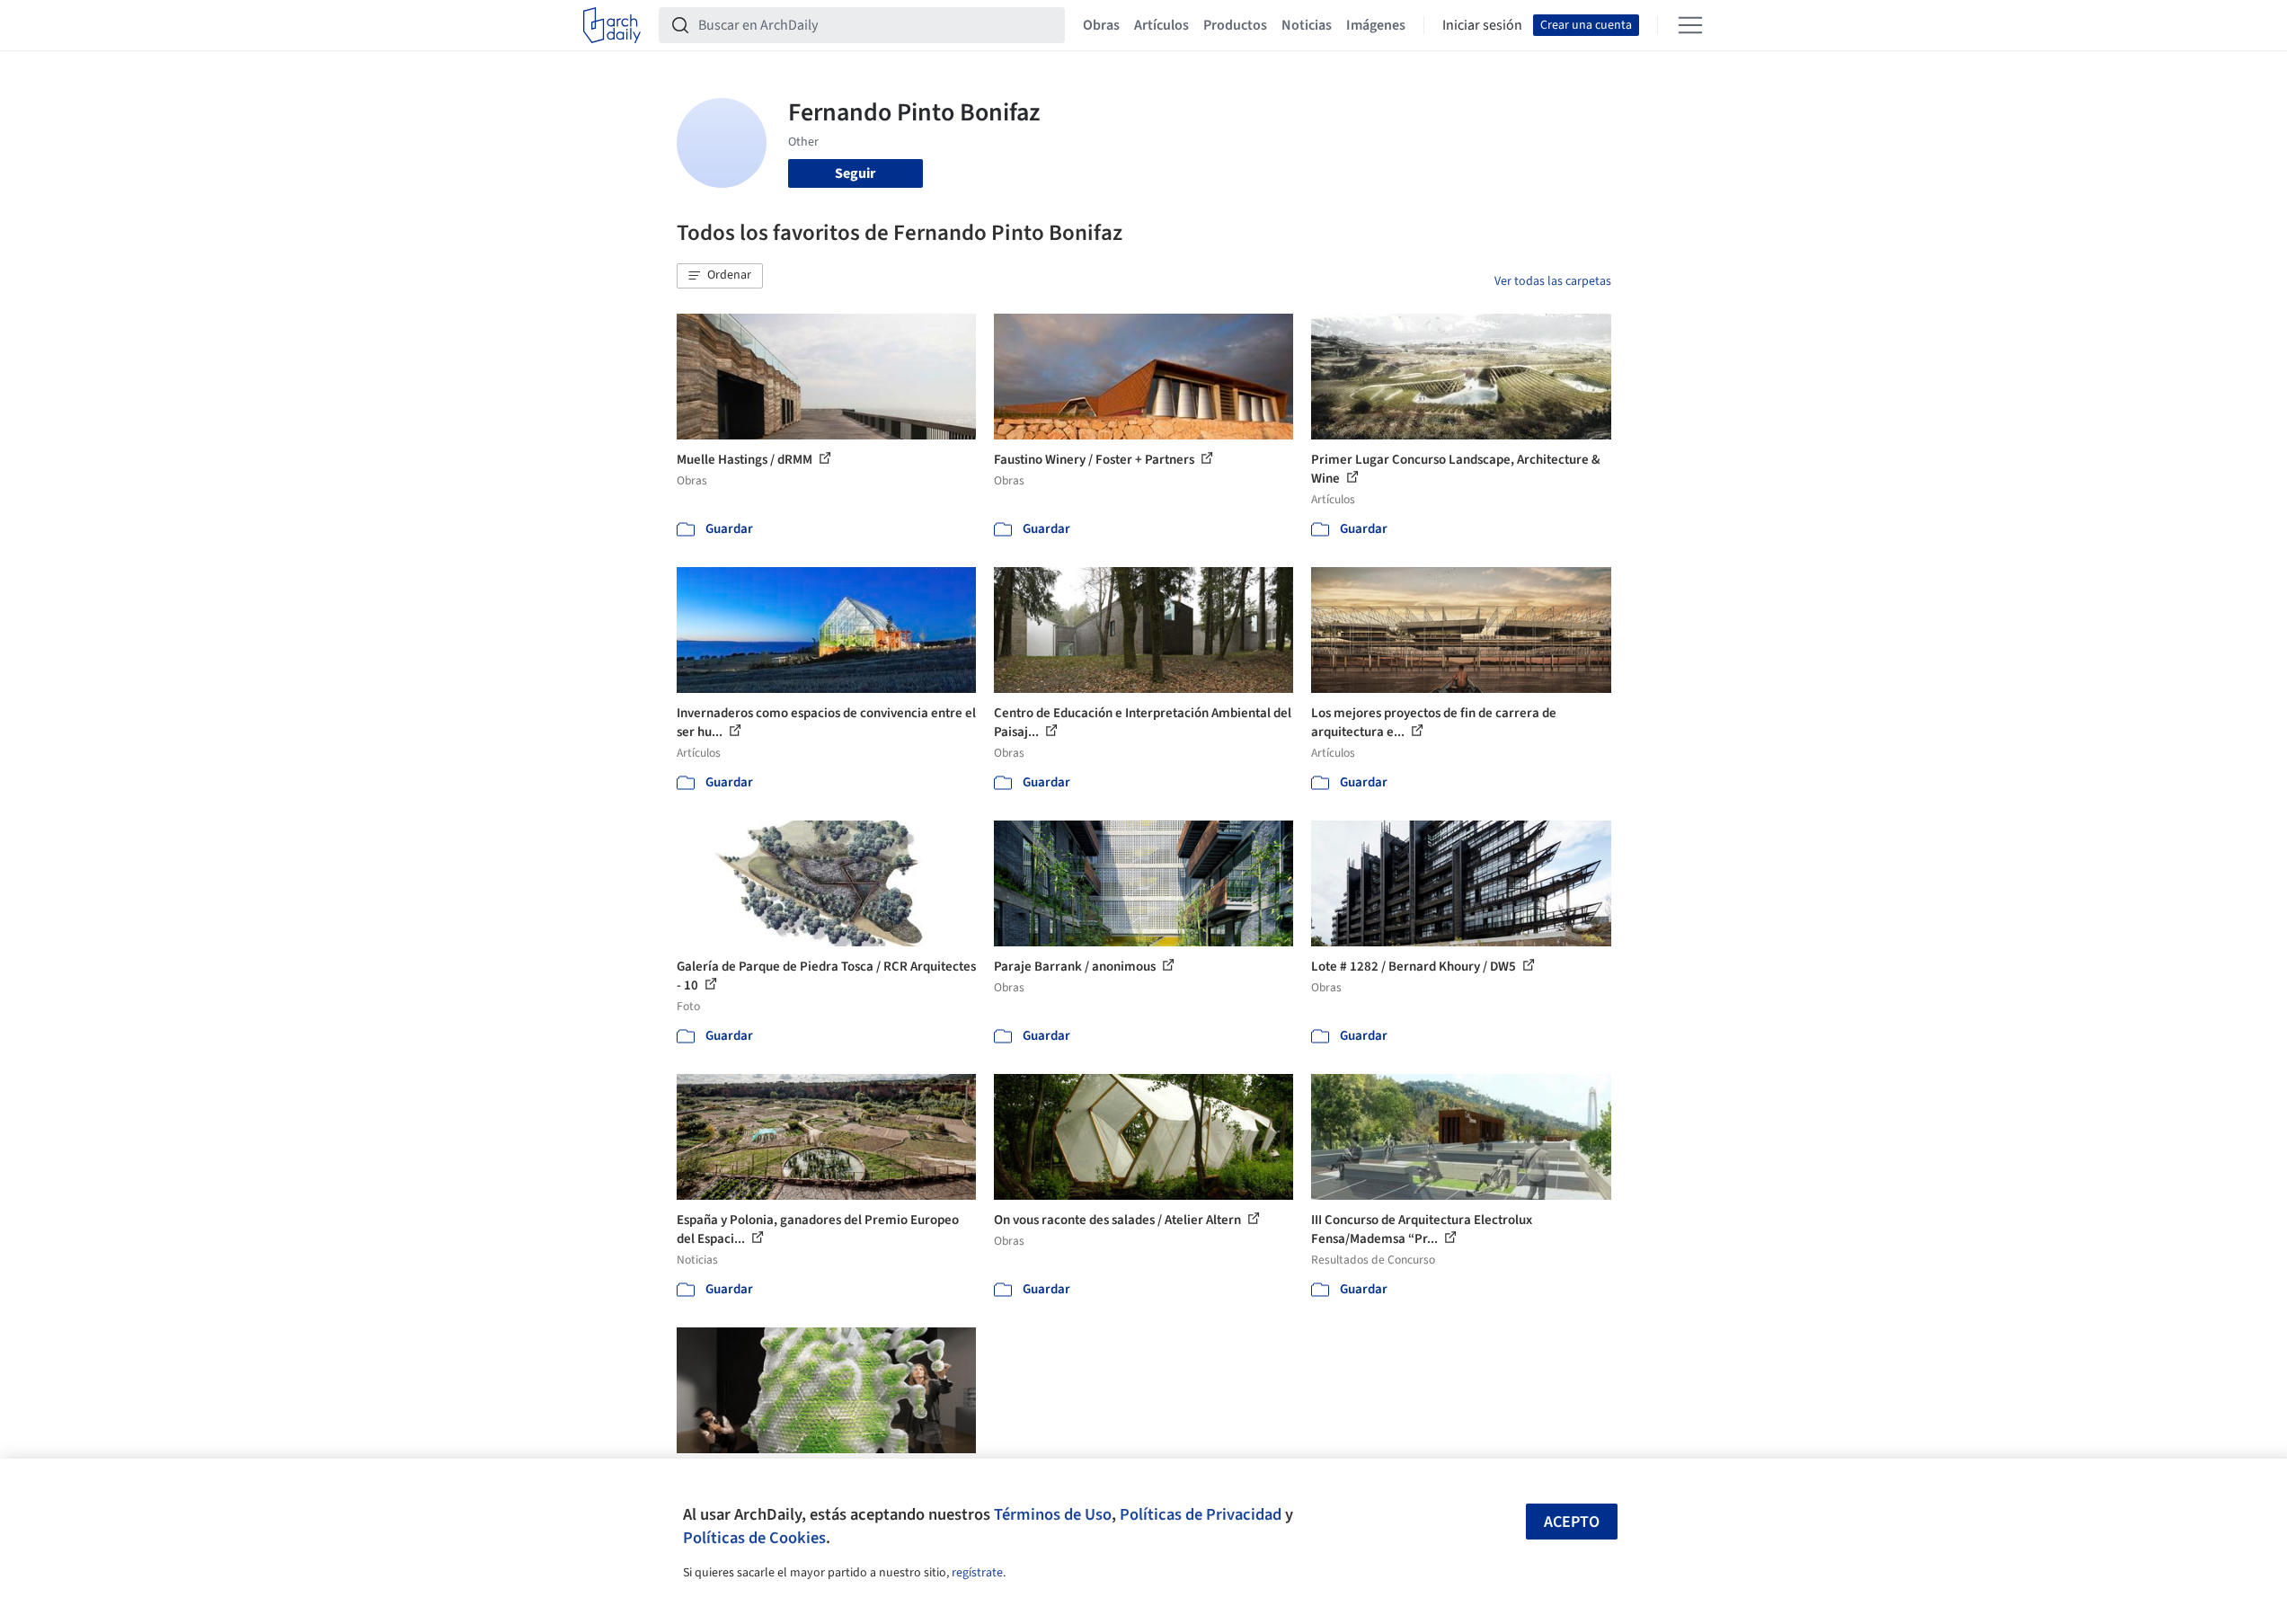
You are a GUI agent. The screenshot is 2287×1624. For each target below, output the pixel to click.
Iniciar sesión (1482, 25)
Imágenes (1376, 25)
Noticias (1307, 25)
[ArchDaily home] (612, 25)
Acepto (1572, 1522)
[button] (720, 276)
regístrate (977, 1573)
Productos (1235, 25)
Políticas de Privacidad (1201, 1514)
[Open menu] (1690, 25)
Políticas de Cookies (754, 1538)
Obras (1101, 25)
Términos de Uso (1053, 1514)
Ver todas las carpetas (1553, 281)
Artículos (1161, 25)
